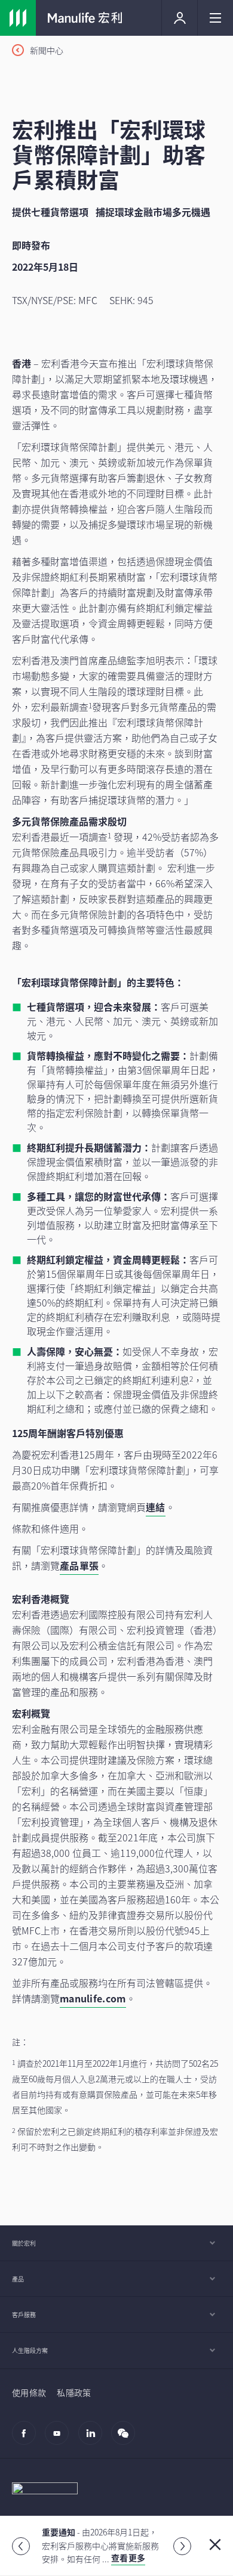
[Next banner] (182, 2546)
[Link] (18, 18)
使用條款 (29, 2392)
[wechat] (126, 2439)
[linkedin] (93, 2439)
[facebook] (27, 2439)
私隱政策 (74, 2392)
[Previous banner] (21, 2546)
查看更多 (128, 2558)
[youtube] (60, 2439)
